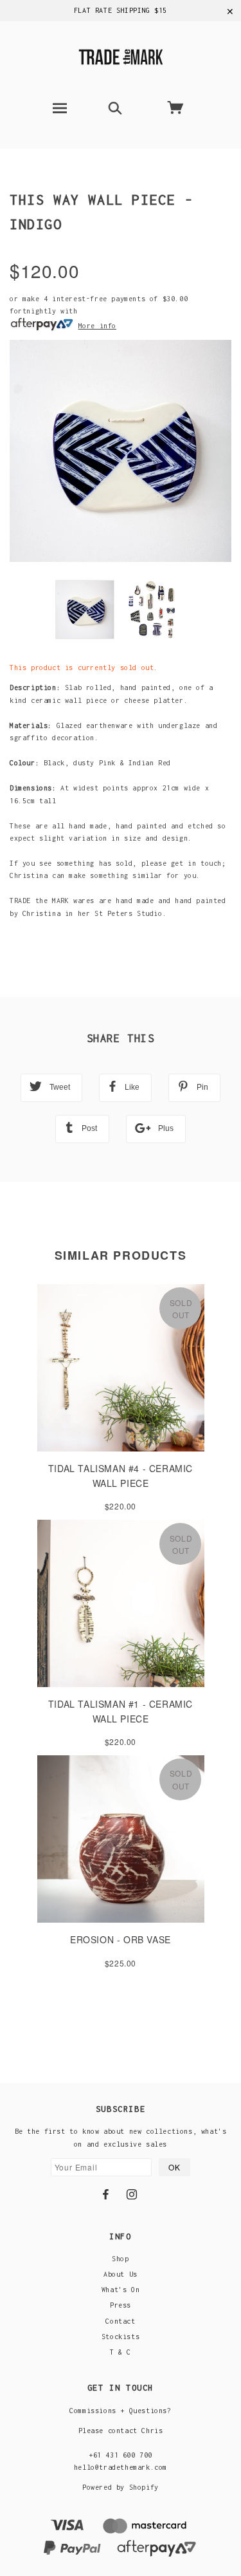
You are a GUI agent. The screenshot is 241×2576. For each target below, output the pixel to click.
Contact (120, 2321)
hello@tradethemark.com (121, 2467)
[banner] (121, 55)
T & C (121, 2352)
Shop (120, 2259)
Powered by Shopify (121, 2487)
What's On (121, 2290)
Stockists (121, 2337)
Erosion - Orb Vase (121, 1939)
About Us (121, 2274)
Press (121, 2305)
